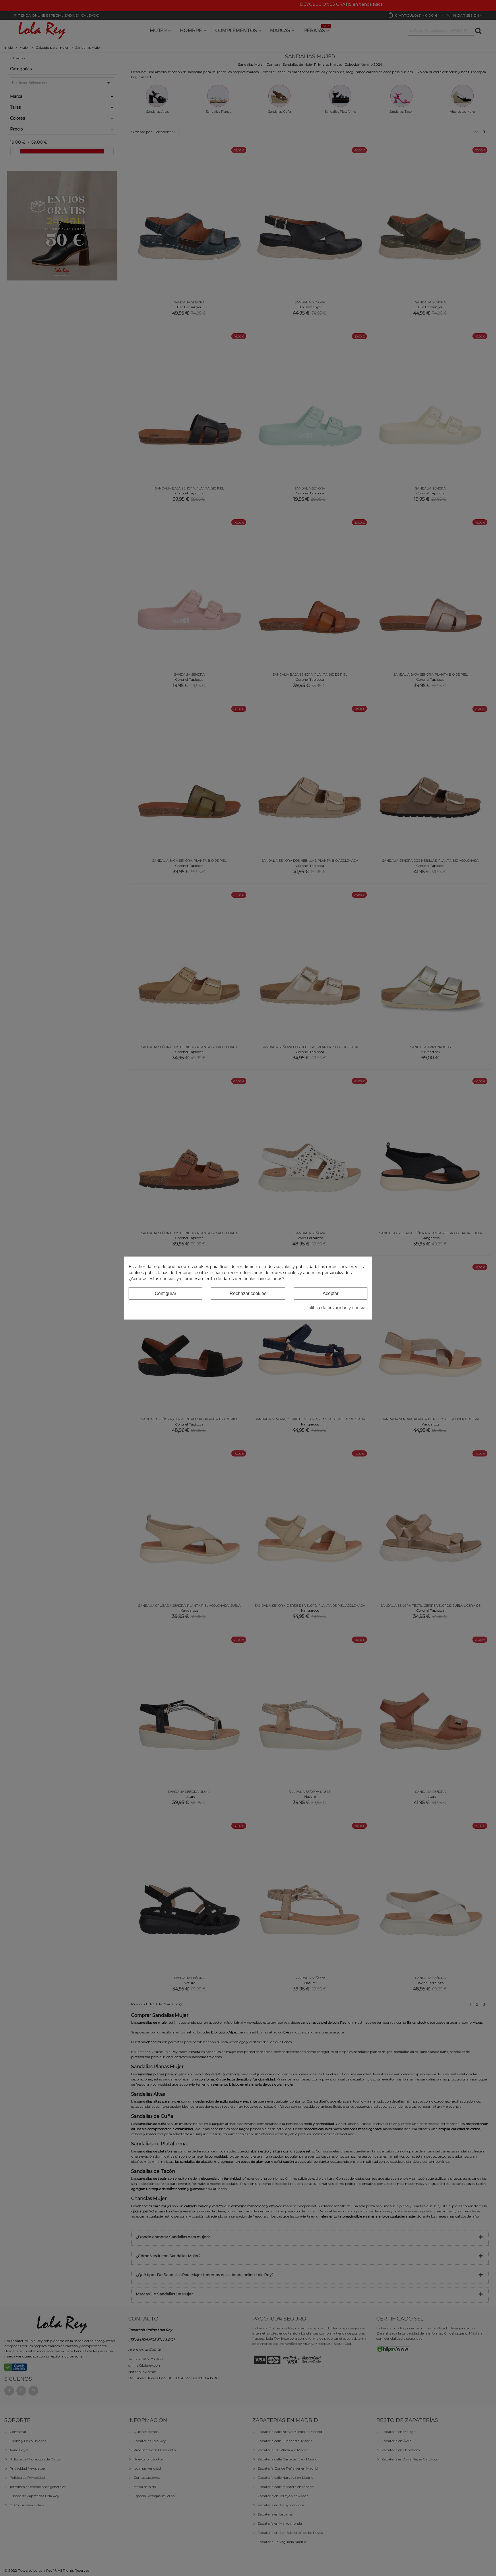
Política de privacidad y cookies (336, 1308)
